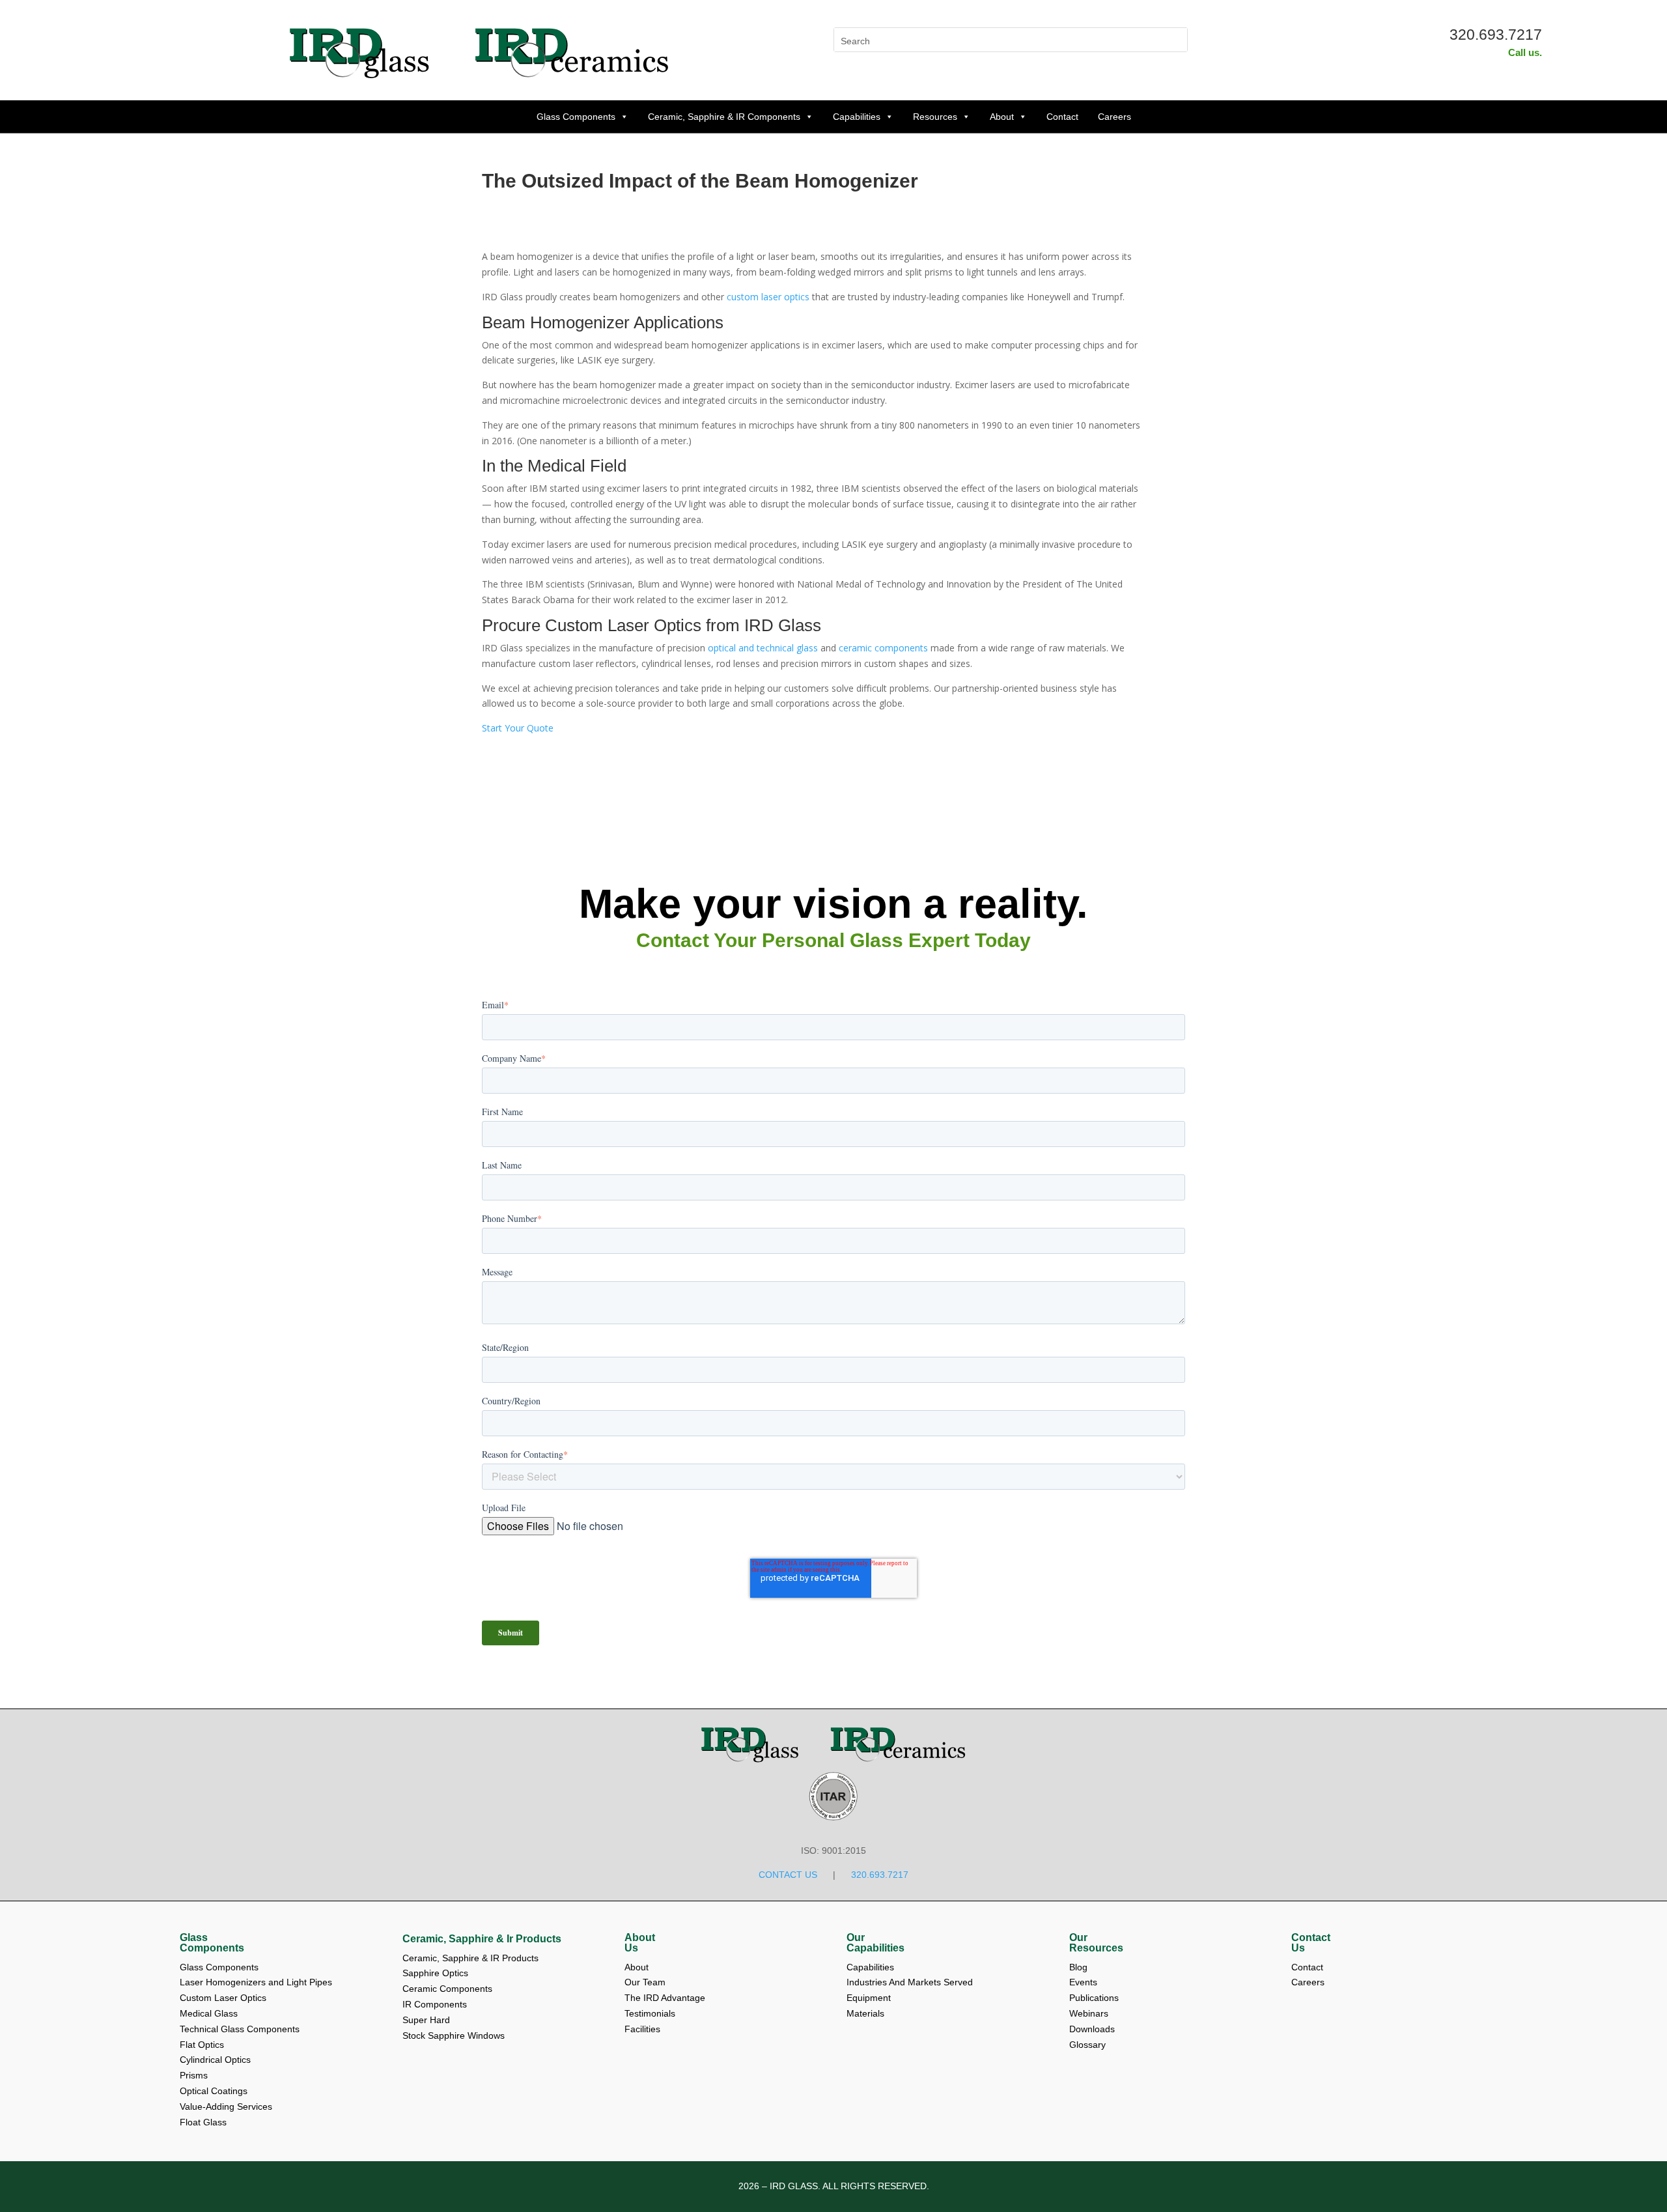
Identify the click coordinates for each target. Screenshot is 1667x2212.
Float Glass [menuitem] (203, 2122)
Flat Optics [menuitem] (202, 2045)
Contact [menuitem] (1309, 1967)
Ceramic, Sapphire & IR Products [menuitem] (470, 1958)
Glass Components (576, 117)
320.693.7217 (1496, 35)
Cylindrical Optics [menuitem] (215, 2060)
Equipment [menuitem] (869, 1998)
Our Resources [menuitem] (1096, 1943)
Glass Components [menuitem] (212, 1943)
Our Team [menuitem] (646, 1982)
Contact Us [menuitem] (1311, 1943)
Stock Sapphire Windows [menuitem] (454, 2035)
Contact (1062, 117)
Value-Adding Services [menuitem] (226, 2106)
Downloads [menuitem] (1093, 2029)
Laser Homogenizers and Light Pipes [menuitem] (256, 1982)
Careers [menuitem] (1308, 1982)
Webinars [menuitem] (1090, 2013)
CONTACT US (788, 1875)
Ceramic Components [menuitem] (447, 1989)
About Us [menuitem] (640, 1943)
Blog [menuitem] (1080, 1967)
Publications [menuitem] (1095, 1998)
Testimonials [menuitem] (651, 2013)
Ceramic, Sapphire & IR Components (724, 117)
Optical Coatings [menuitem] (214, 2091)
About (1002, 117)
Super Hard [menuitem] (426, 2020)
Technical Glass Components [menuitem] (240, 2029)
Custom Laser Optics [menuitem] (223, 1998)
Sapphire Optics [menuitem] (435, 1973)
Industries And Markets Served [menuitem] (910, 1982)
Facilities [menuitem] (642, 2029)
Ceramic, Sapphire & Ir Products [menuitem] (482, 1939)
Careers (1114, 117)
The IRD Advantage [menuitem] (666, 1998)
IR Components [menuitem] (435, 2004)
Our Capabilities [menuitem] (876, 1943)
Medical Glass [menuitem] (209, 2013)
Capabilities (857, 117)
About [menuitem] (638, 1967)
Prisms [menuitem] (194, 2075)
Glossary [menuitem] (1087, 2045)
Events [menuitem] (1085, 1982)
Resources (935, 117)
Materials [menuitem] (865, 2013)
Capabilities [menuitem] (870, 1967)
